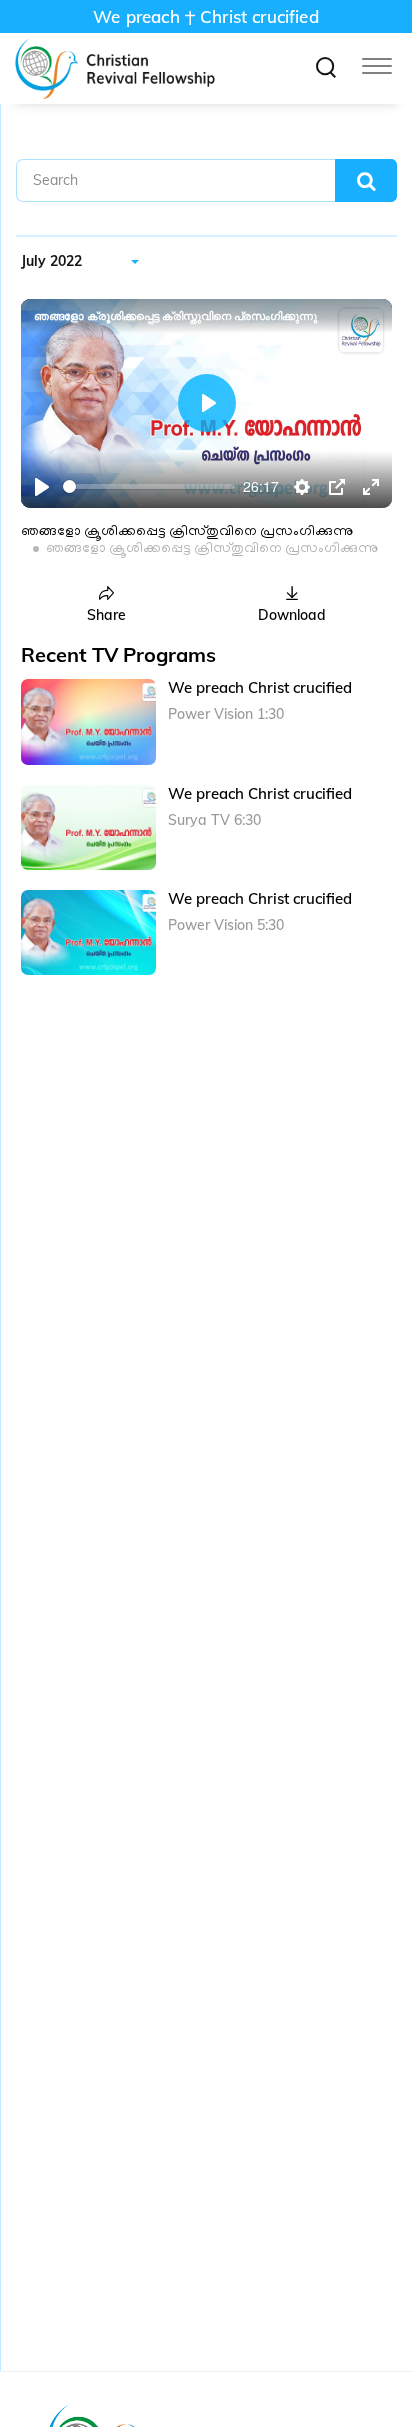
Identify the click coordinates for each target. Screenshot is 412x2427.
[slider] (149, 486)
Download (292, 615)
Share (106, 615)
